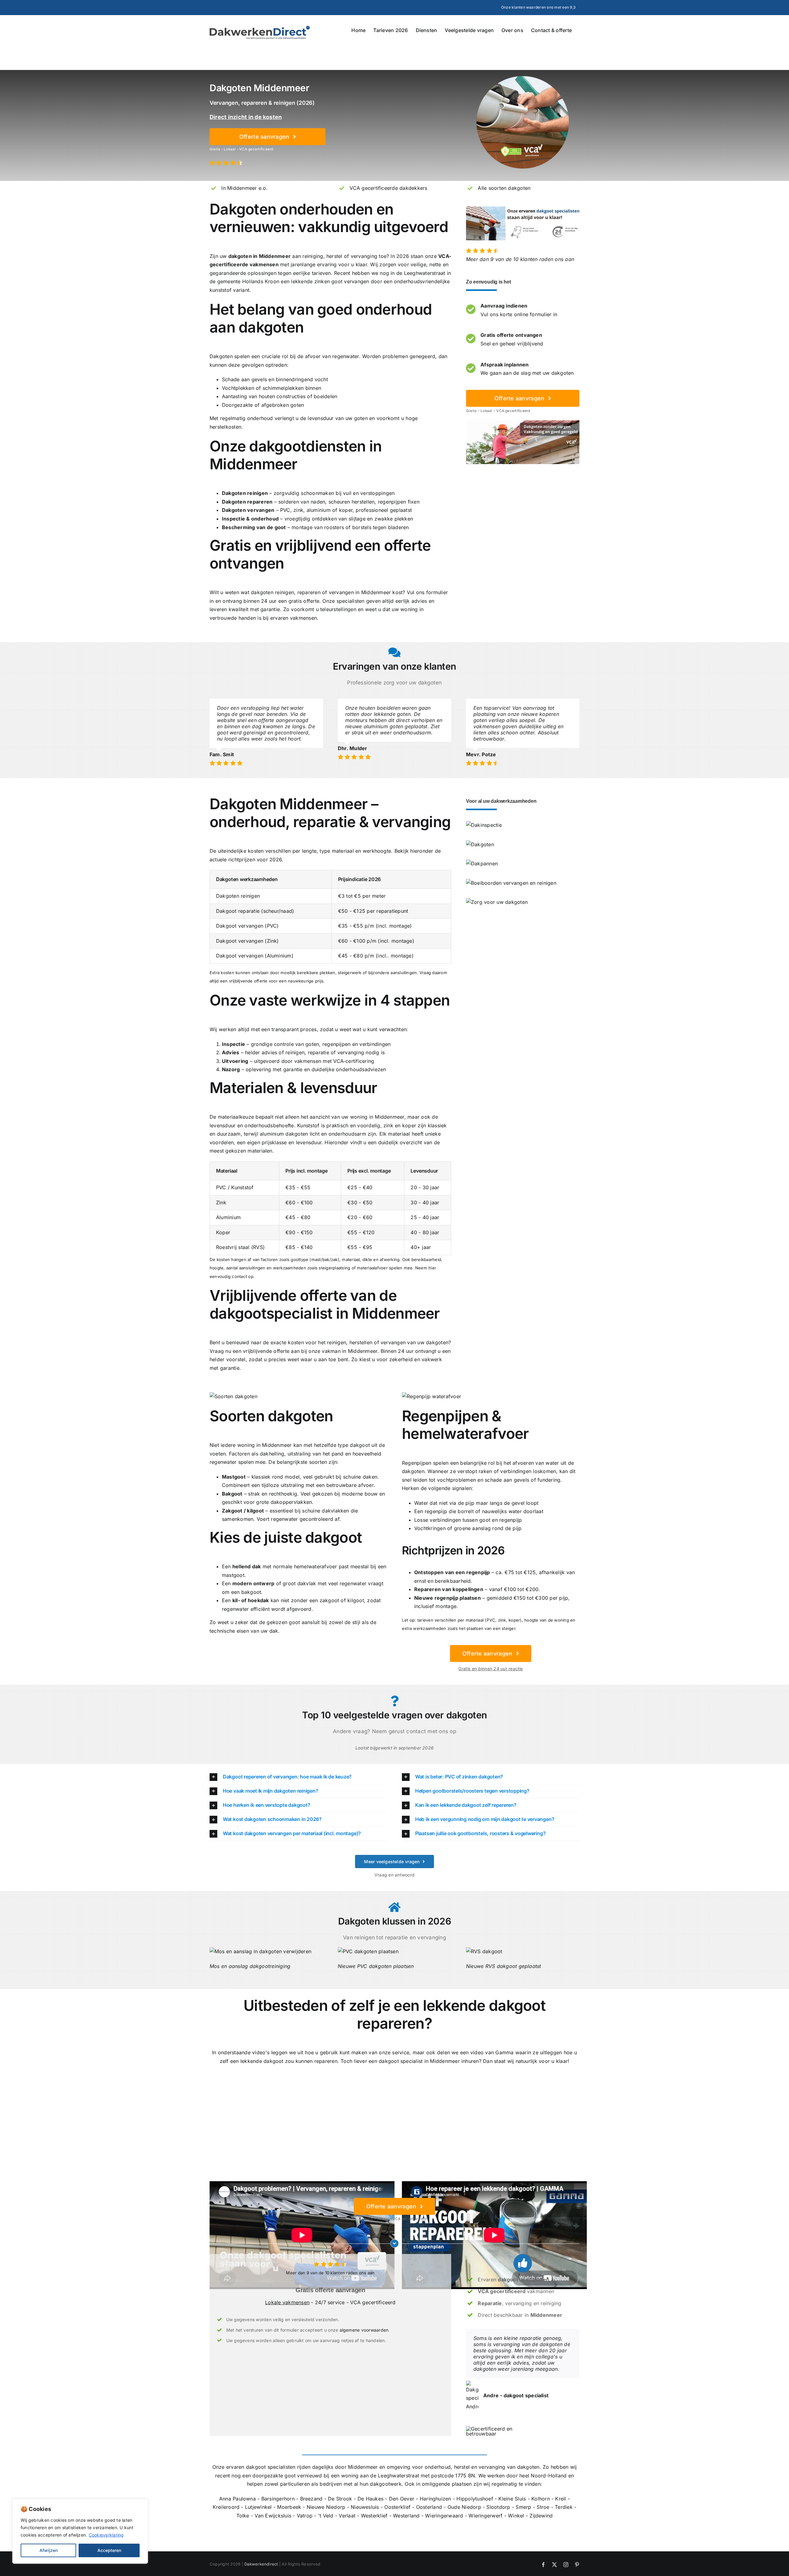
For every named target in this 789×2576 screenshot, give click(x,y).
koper (346, 510)
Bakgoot (232, 1494)
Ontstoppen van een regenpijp (452, 1572)
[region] (80, 2531)
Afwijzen (49, 2550)
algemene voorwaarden (364, 2330)
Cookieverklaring (106, 2535)
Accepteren (109, 2550)
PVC (285, 510)
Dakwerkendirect (261, 2564)
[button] (298, 1777)
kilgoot (255, 1511)
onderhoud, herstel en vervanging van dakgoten (482, 2467)
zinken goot (329, 281)
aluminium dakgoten (284, 1134)
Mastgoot (234, 1477)
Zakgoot (232, 1511)
